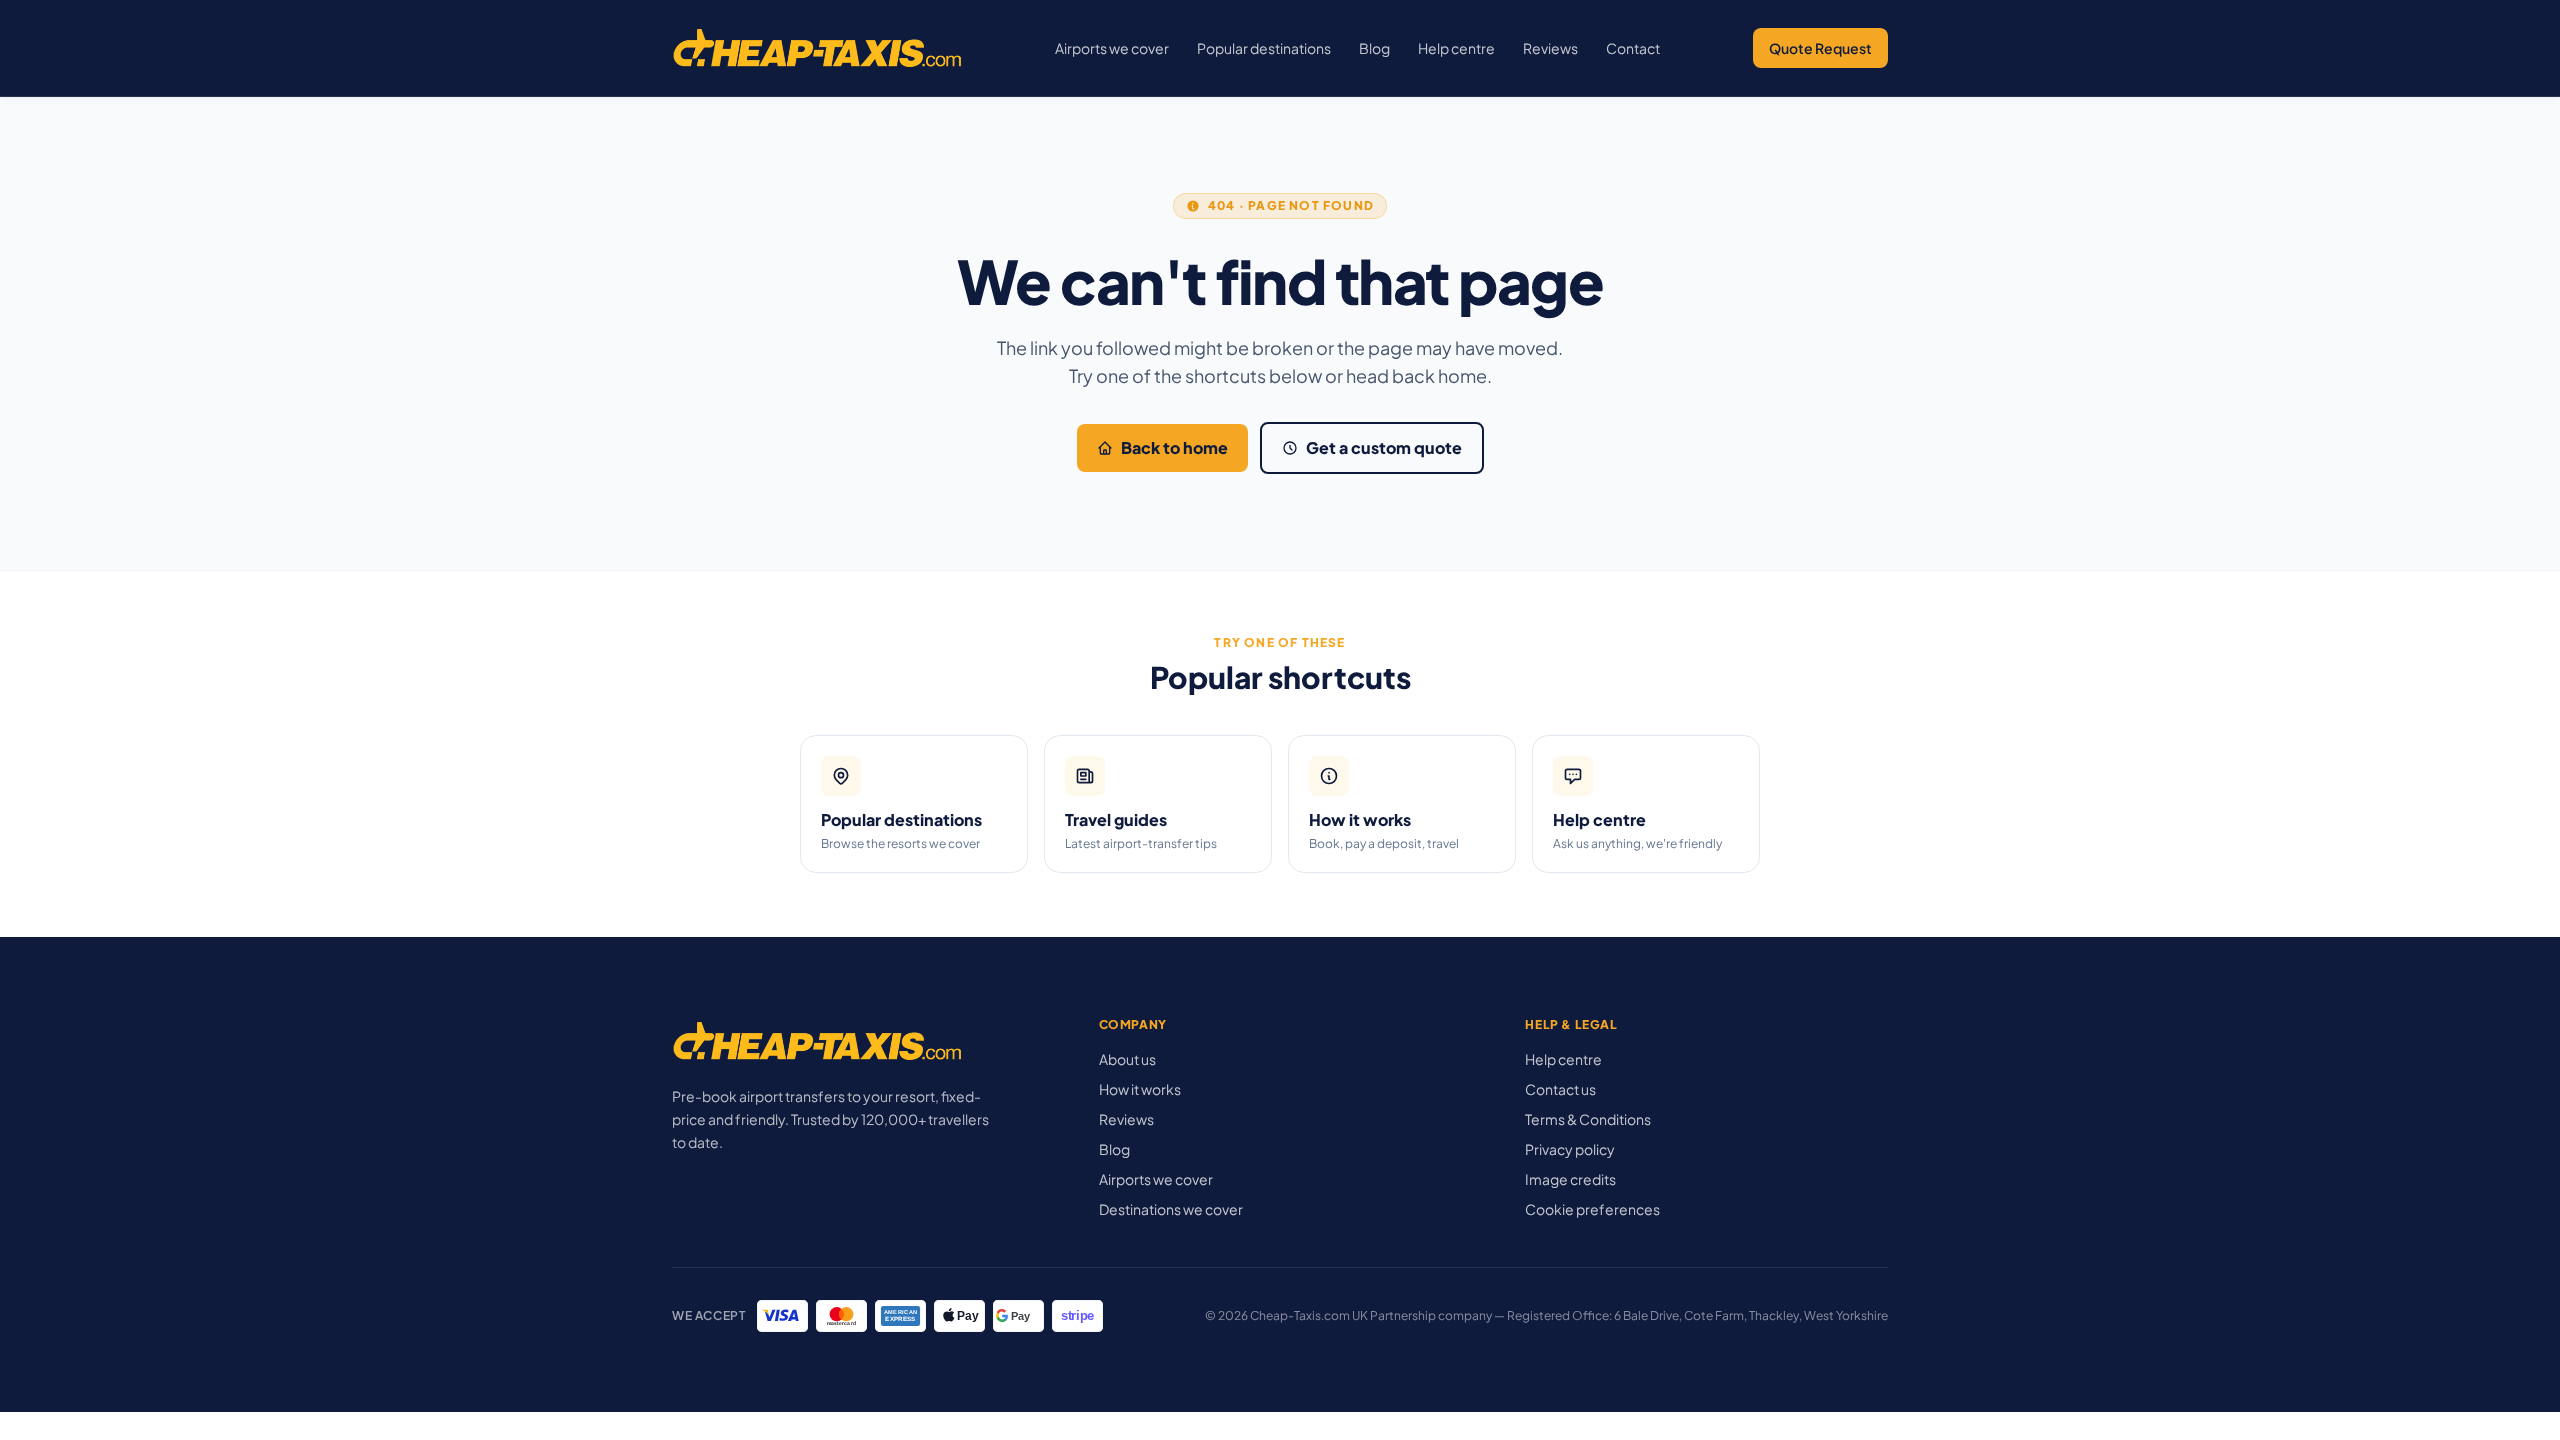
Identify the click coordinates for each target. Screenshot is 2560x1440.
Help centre (1456, 48)
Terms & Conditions (1588, 1119)
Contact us (1560, 1089)
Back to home (1174, 447)
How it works (1140, 1089)
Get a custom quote (1384, 447)
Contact (1633, 48)
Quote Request (1820, 48)
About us (1127, 1059)
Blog (1374, 48)
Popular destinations (1264, 48)
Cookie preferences (1592, 1209)
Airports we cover (1112, 48)
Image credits (1570, 1179)
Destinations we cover (1171, 1209)
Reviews (1550, 48)
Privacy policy (1570, 1149)
